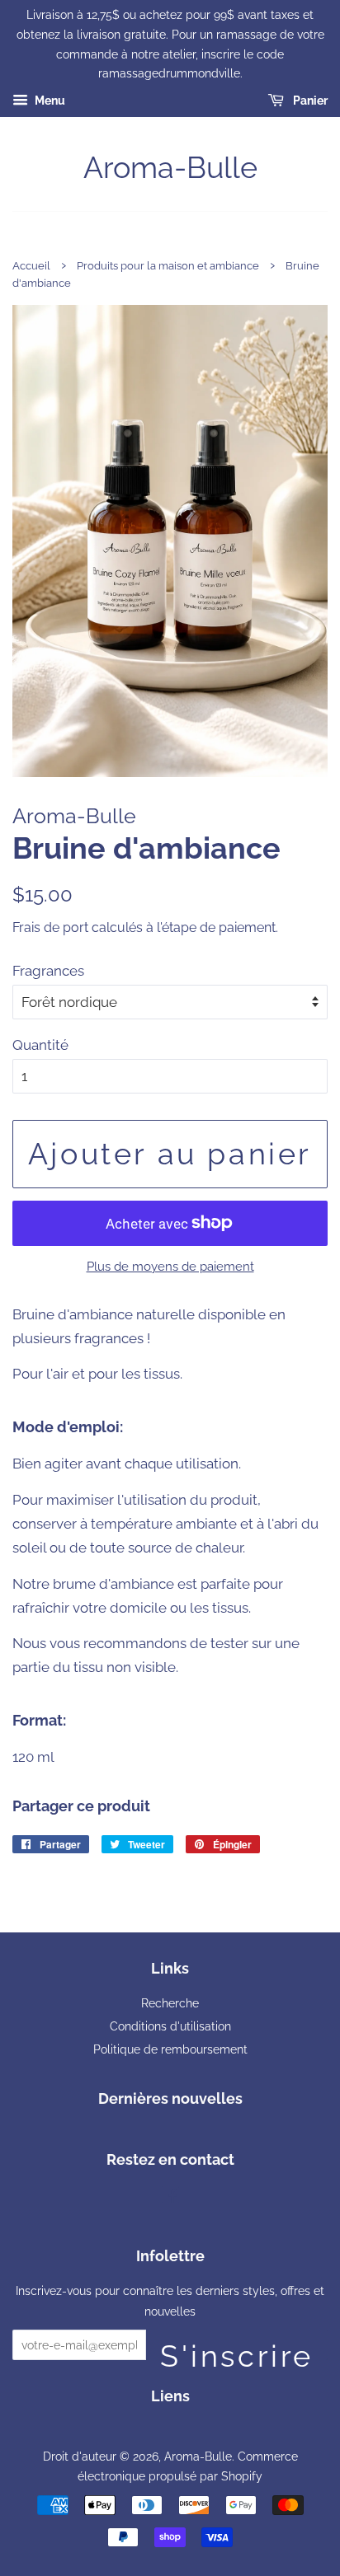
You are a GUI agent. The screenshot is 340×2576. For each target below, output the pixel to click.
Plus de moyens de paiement (170, 1267)
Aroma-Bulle (170, 167)
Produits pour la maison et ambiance (168, 266)
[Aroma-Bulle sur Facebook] (170, 2197)
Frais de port (50, 927)
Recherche (170, 2003)
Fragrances (48, 971)
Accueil (31, 266)
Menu (49, 101)
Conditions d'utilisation (170, 2026)
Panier (309, 101)
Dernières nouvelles (170, 2098)
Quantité (40, 1045)
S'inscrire (237, 2349)
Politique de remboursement (170, 2049)
